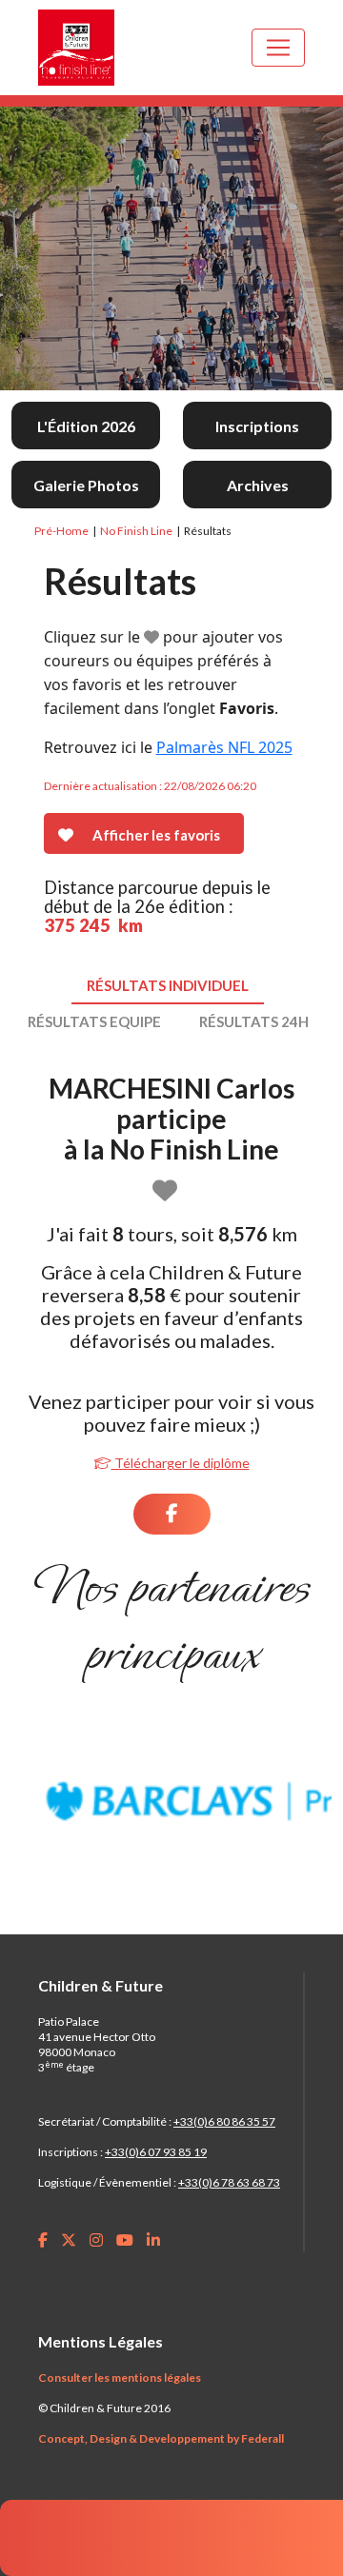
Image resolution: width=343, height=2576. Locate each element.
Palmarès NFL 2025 (224, 747)
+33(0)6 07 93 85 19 (156, 2152)
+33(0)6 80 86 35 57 (224, 2121)
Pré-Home (61, 531)
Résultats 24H (254, 1021)
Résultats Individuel (168, 985)
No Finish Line (136, 531)
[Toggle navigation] (278, 48)
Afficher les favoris (156, 835)
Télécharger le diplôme (181, 1463)
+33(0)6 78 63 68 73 (229, 2182)
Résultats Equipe (94, 1021)
